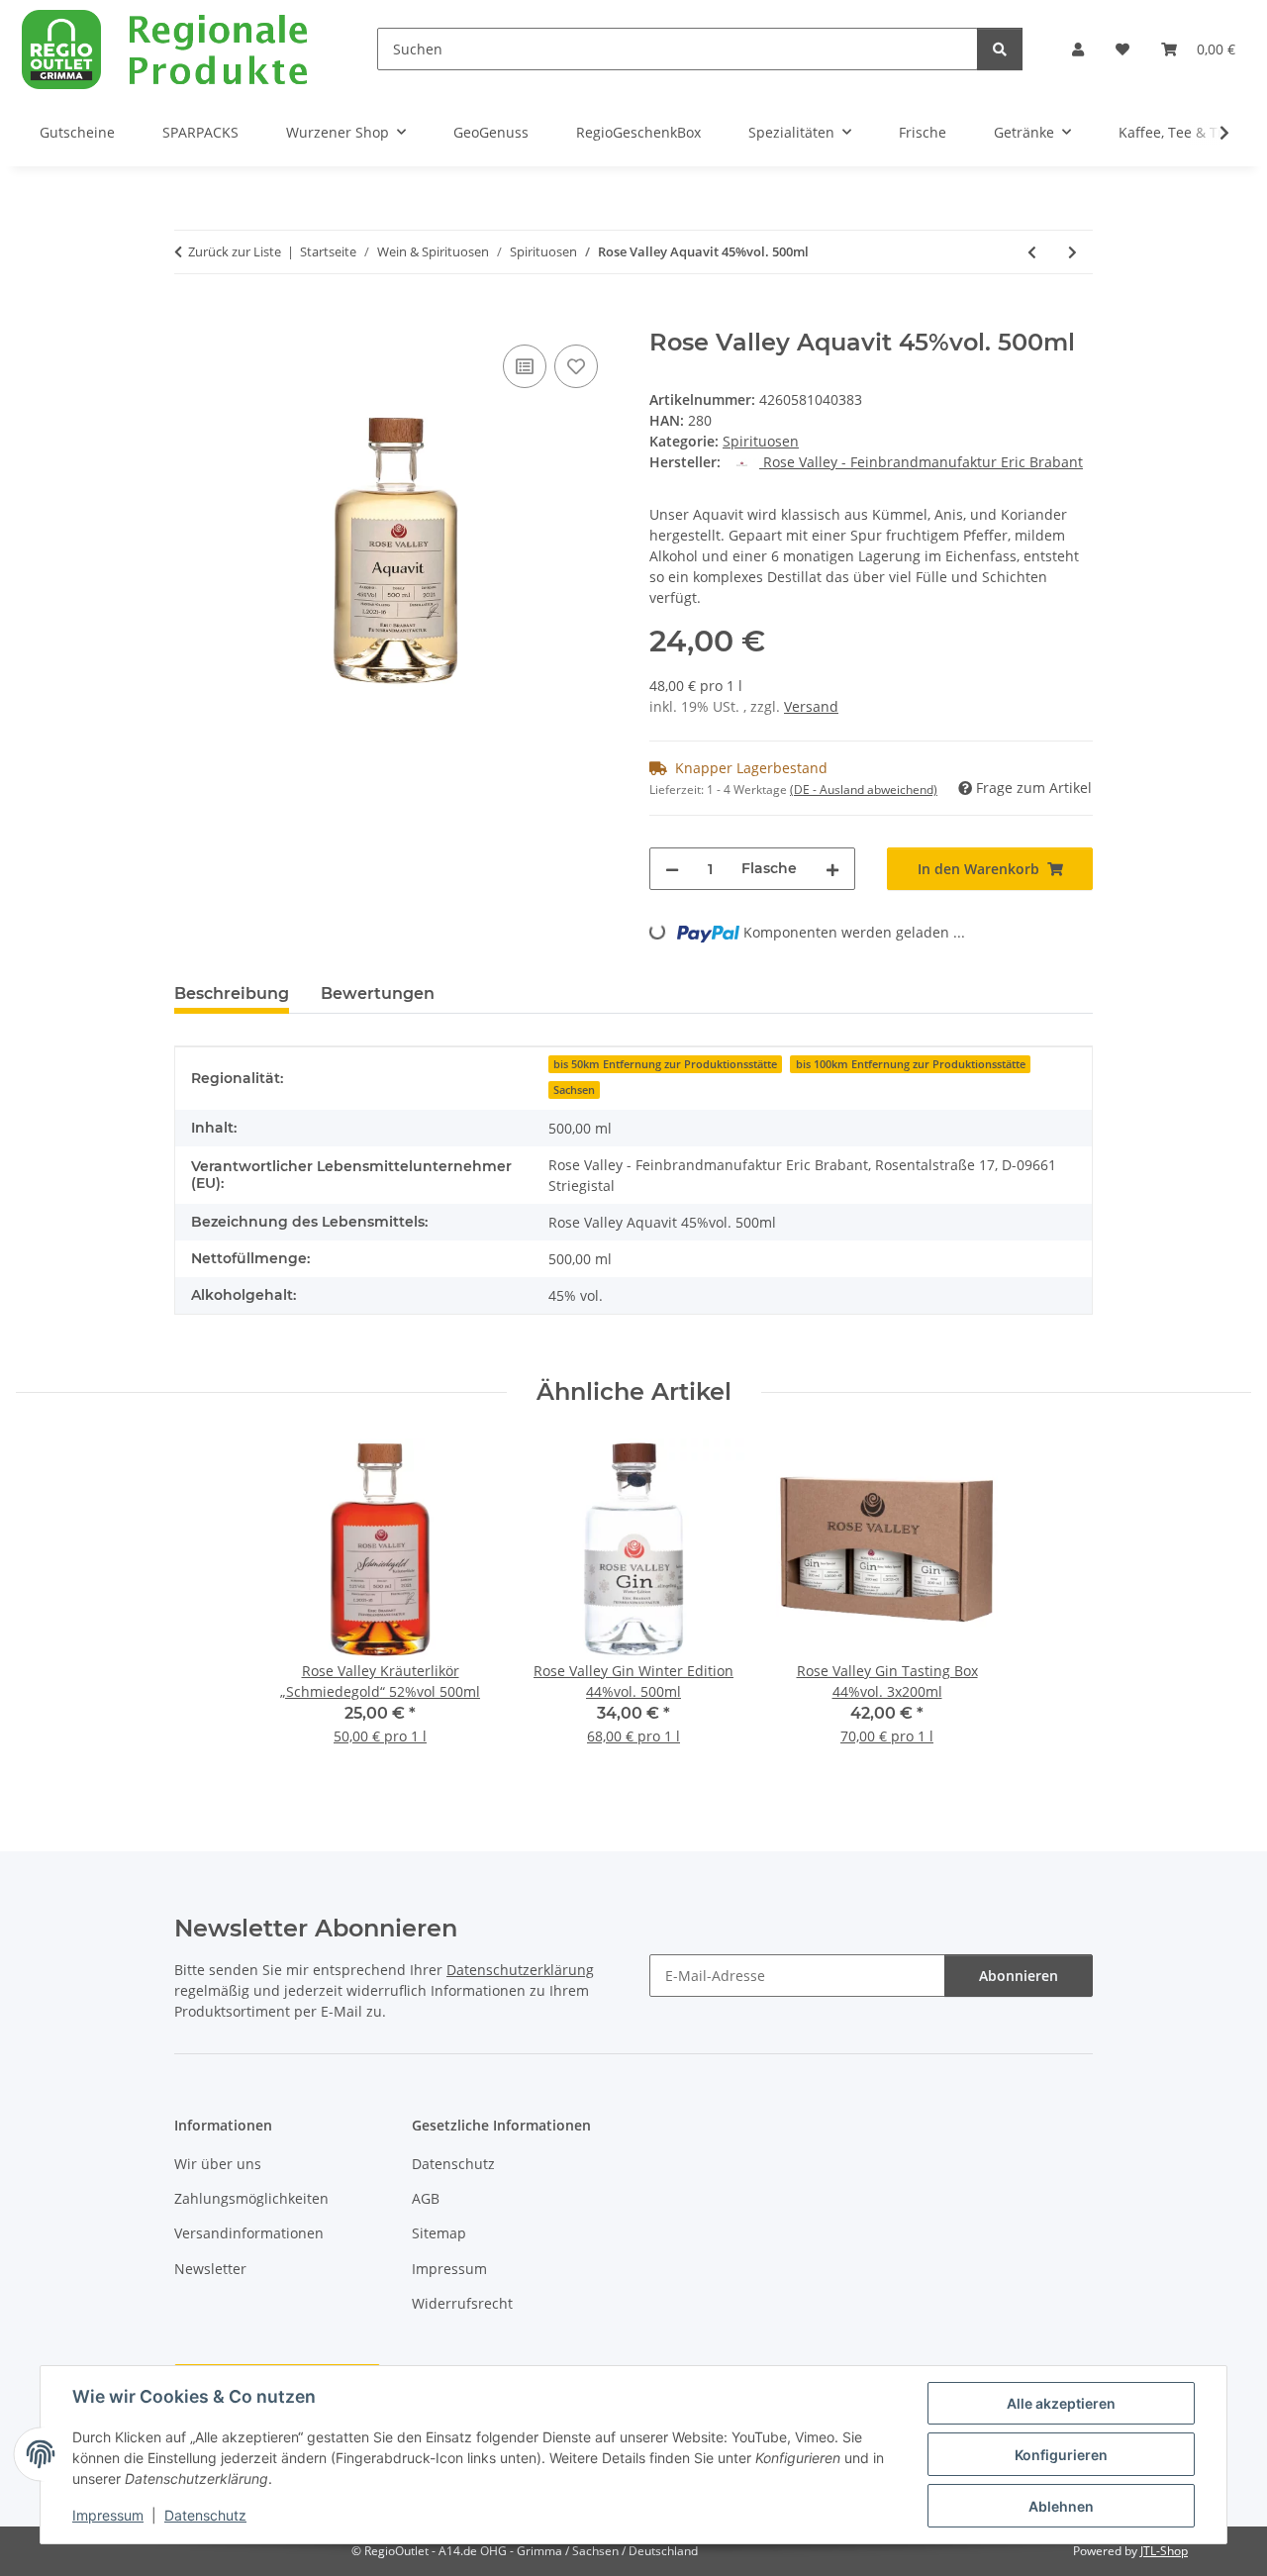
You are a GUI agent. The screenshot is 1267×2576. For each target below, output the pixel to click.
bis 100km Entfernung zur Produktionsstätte (911, 1064)
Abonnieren (1019, 1976)
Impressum (108, 2515)
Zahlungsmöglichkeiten (251, 2198)
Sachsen (574, 1090)
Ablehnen (1061, 2506)
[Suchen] (1000, 49)
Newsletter (210, 2269)
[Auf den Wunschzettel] (576, 366)
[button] (1078, 49)
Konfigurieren (1061, 2455)
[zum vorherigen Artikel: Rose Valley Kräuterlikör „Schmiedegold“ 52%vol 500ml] (1032, 252)
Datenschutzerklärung (520, 1970)
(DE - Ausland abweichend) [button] (864, 790)
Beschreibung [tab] (232, 993)
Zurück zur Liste (235, 251)
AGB (426, 2198)
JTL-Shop (1164, 2551)
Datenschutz (205, 2515)
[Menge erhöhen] (832, 869)
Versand (811, 706)
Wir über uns (218, 2164)
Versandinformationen (249, 2233)
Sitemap (439, 2233)
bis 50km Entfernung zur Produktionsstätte (665, 1064)
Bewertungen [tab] (378, 993)
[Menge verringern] (672, 869)
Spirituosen (761, 441)
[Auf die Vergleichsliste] (525, 366)
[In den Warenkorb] (190, 318)
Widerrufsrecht (462, 2303)
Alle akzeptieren (1061, 2403)
